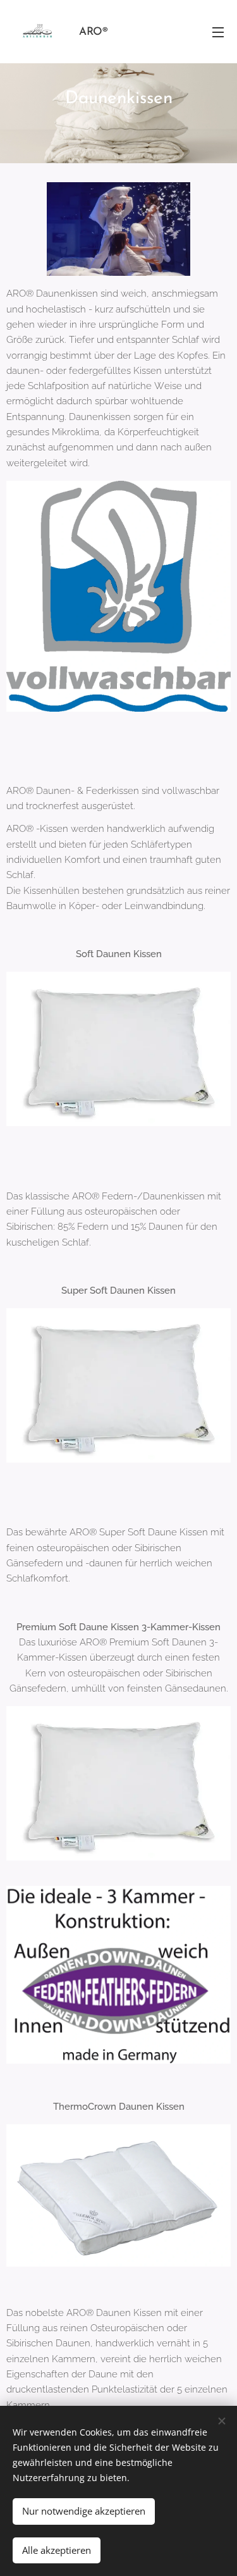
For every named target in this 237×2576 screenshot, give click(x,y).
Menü (218, 32)
